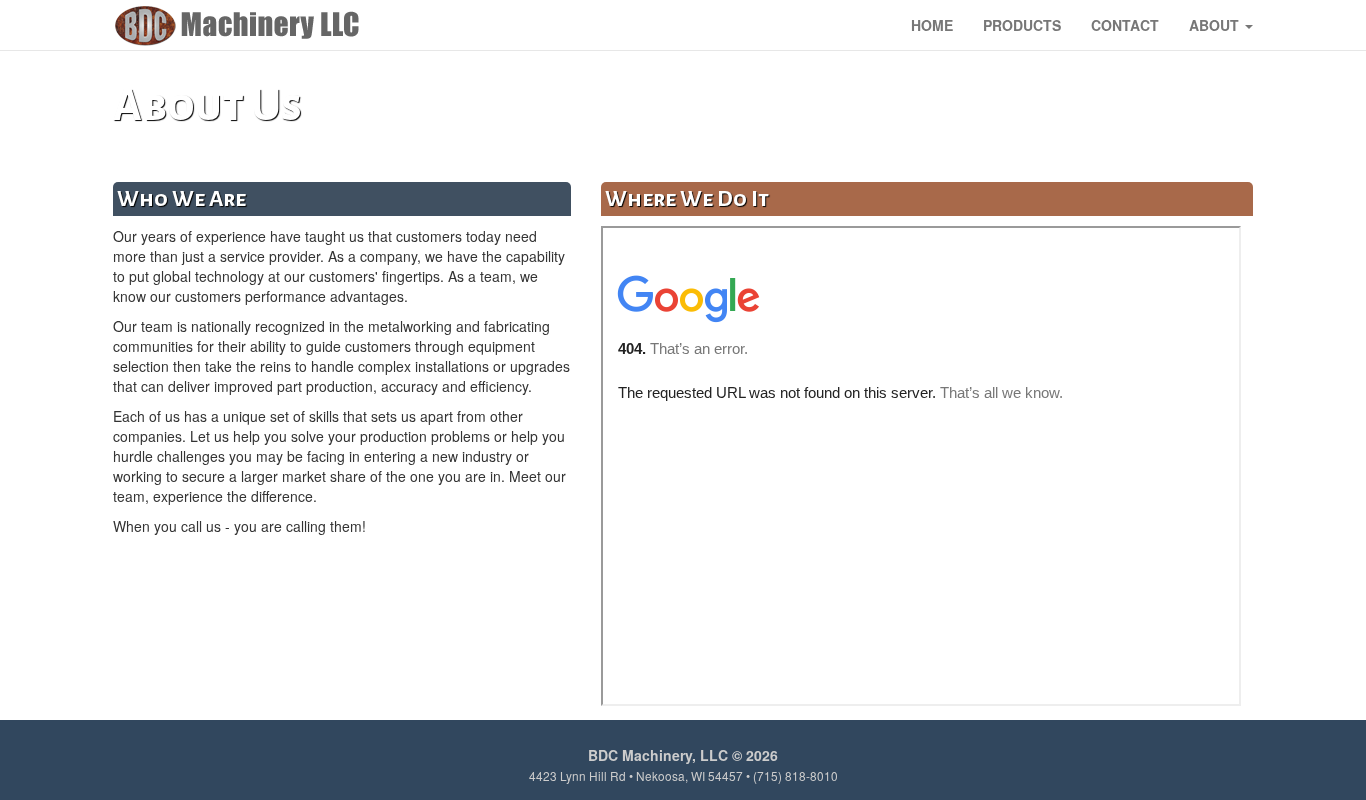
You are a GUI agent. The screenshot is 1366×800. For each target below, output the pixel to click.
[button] (1221, 25)
